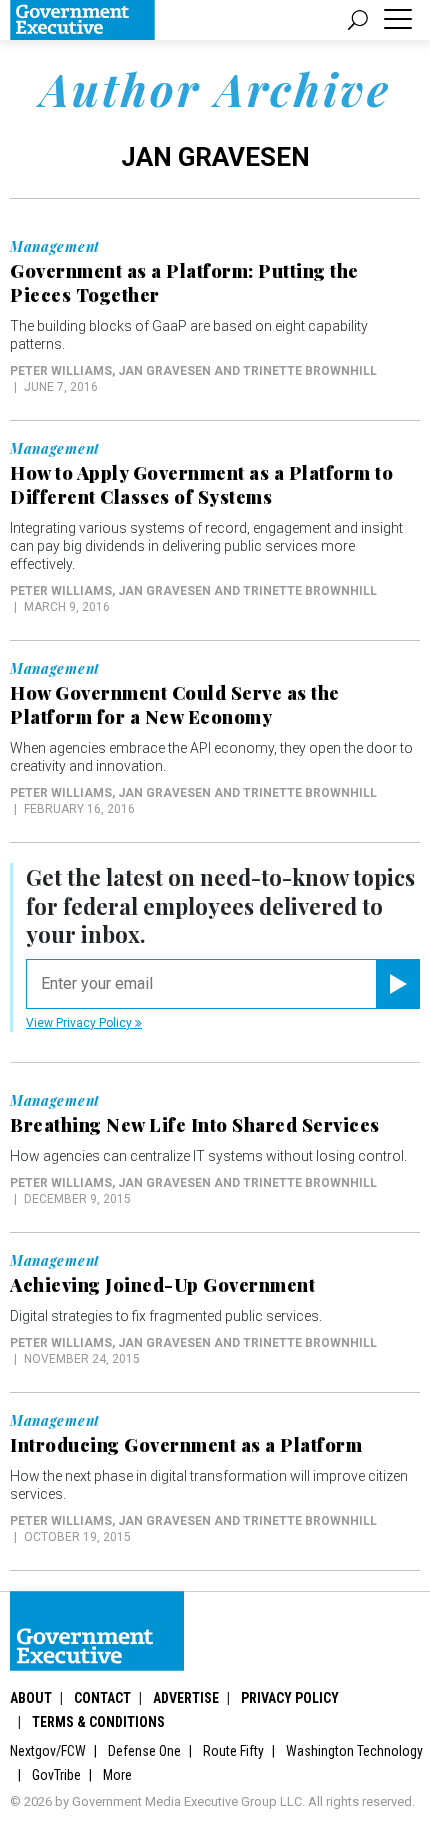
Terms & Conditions (98, 1722)
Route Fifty (233, 1751)
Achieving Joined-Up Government (162, 1285)
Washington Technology (354, 1751)
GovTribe (56, 1775)
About (31, 1698)
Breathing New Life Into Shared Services (195, 1125)
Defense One (144, 1751)
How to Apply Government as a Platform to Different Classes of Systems (201, 485)
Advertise (186, 1698)
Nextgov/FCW (48, 1751)
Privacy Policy (290, 1698)
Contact (102, 1698)
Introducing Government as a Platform (186, 1445)
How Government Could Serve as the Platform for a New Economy (175, 705)
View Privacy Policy (80, 1023)
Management (55, 247)
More (117, 1775)
